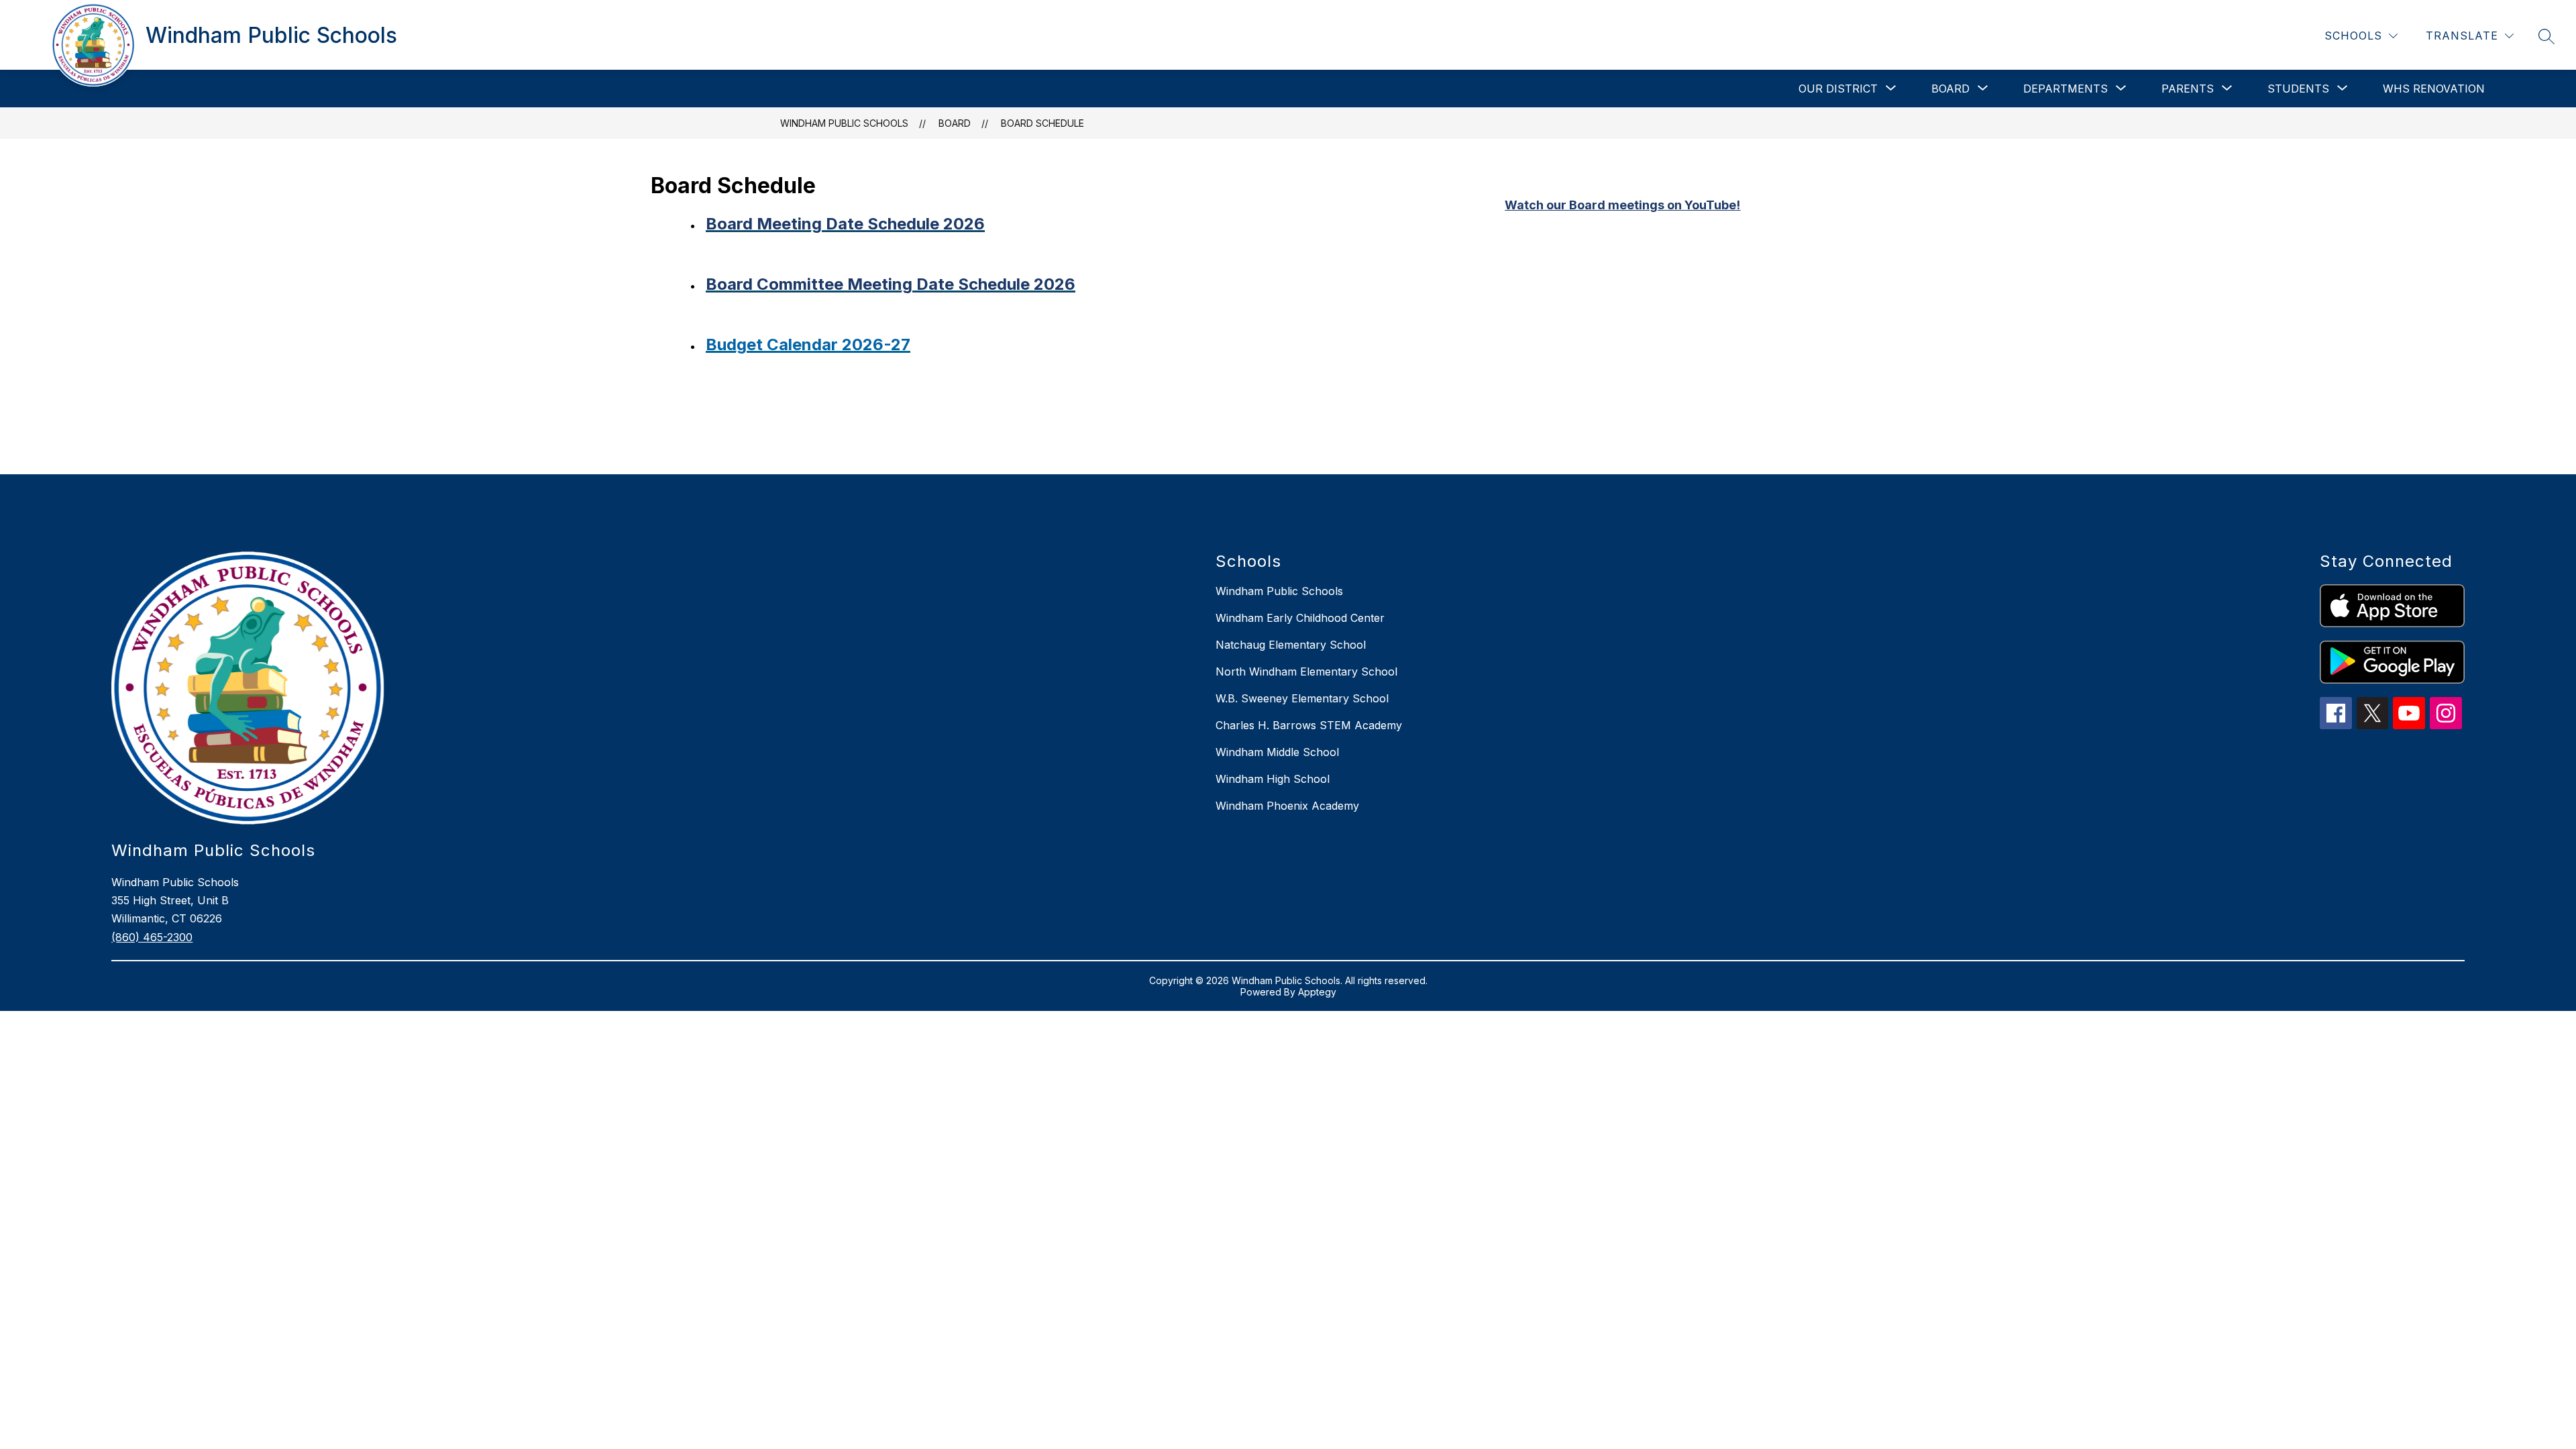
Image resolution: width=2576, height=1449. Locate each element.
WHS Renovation (2434, 89)
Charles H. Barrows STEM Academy (1309, 725)
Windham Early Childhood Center (1300, 618)
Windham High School (1273, 779)
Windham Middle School (1277, 752)
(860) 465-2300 (152, 937)
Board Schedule (1042, 123)
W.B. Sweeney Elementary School (1302, 698)
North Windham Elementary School (1306, 672)
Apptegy (1317, 992)
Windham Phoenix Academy (1287, 806)
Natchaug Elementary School (1291, 645)
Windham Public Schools (844, 123)
